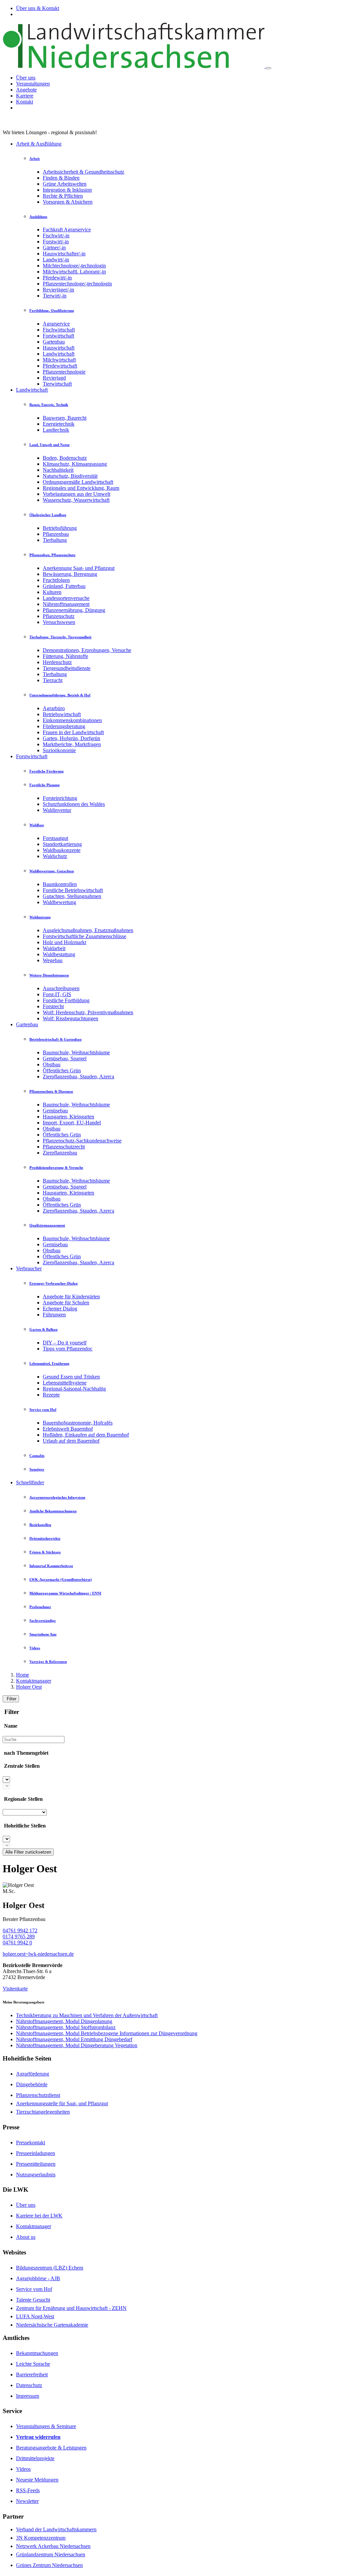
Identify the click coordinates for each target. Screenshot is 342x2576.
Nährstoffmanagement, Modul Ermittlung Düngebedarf (74, 2039)
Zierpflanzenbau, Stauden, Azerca (78, 1077)
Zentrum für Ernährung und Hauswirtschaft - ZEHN (71, 2308)
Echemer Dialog (60, 1309)
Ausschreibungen (61, 988)
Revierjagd (54, 378)
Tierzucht (53, 680)
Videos (23, 2469)
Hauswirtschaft (59, 348)
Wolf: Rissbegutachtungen (70, 1018)
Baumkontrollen (60, 884)
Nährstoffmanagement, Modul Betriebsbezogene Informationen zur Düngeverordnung (107, 2033)
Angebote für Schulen (66, 1303)
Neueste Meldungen (37, 2480)
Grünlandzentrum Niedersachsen (51, 2554)
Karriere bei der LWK (39, 2216)
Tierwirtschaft (57, 384)
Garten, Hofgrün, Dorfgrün (71, 738)
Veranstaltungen (33, 84)
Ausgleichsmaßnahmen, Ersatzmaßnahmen (88, 930)
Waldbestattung (59, 954)
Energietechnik (59, 424)
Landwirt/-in (56, 260)
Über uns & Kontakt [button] (38, 8)
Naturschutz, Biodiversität (70, 476)
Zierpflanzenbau (60, 1153)
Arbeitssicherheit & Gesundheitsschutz (83, 172)
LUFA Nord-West (35, 2316)
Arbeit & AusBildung (39, 144)
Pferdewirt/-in (57, 278)
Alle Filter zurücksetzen (28, 1852)
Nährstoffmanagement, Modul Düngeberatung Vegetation (77, 2045)
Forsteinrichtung (60, 798)
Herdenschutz (57, 662)
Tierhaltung (55, 540)
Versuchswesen (59, 622)
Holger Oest (29, 1687)
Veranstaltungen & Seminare (46, 2426)
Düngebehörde (32, 2084)
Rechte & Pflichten (63, 196)
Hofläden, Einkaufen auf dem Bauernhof (86, 1435)
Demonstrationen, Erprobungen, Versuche (87, 650)
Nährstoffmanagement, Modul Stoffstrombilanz (66, 2027)
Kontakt (25, 102)
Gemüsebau (55, 1111)
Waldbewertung (59, 902)
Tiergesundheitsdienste (67, 668)
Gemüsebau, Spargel (65, 1058)
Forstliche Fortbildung (66, 1000)
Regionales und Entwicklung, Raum (81, 488)
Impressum (28, 2396)
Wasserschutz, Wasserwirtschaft (76, 500)
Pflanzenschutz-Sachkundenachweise (82, 1141)
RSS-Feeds (28, 2490)
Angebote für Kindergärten (71, 1297)
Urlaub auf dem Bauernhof (71, 1441)
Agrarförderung (33, 2074)
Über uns (26, 78)
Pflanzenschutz (59, 616)
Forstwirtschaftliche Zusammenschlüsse (84, 936)
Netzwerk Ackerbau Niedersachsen (53, 2546)
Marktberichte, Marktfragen (72, 744)
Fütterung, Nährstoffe (65, 656)
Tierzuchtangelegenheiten (43, 2112)
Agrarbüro (54, 708)
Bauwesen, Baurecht (65, 418)
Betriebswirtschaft (62, 714)
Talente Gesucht (33, 2300)
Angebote (26, 90)
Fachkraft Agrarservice (67, 230)
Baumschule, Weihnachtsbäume (76, 1052)
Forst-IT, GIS (57, 994)
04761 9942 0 (17, 1943)
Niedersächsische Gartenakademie (52, 2325)
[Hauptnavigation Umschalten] (269, 68)
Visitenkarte (15, 1989)
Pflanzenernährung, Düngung (74, 610)
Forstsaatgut (55, 838)
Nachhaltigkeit (58, 470)
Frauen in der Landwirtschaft (73, 732)
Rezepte (51, 1395)
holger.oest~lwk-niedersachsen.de (38, 1954)
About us (26, 2237)
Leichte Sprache (33, 2364)
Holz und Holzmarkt (64, 942)
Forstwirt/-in (56, 242)
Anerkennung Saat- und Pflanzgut (79, 568)
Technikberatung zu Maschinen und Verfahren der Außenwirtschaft (87, 2015)
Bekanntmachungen (37, 2353)
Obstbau (52, 1064)
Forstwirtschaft (58, 336)
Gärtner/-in (54, 248)
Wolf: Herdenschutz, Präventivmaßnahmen (88, 1012)
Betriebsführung (60, 528)
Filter (11, 1699)
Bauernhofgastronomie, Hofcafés (78, 1423)
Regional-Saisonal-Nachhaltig (74, 1389)
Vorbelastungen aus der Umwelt (76, 494)
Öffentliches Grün (62, 1070)
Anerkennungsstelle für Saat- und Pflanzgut (62, 2103)
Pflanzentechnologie (64, 372)
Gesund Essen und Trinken (71, 1377)
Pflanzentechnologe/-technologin (77, 284)
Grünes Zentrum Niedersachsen (49, 2565)
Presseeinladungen (36, 2153)
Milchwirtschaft (59, 360)
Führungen (54, 1315)
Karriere (25, 96)
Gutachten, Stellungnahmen (72, 896)
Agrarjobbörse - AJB (38, 2278)
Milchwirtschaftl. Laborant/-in (74, 272)
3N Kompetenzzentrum (41, 2538)
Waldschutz (55, 856)
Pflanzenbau (56, 534)
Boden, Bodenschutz (65, 458)
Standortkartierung (62, 844)
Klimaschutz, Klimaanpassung (75, 464)
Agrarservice (56, 324)
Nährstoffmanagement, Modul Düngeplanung (64, 2021)
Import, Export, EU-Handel (72, 1123)
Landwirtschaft (59, 354)
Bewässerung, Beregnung (70, 574)
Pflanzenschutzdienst (38, 2095)
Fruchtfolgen (56, 580)
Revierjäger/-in (58, 290)
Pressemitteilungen (36, 2164)
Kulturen (52, 592)
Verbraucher (29, 1268)
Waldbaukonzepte (62, 850)
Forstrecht (53, 1006)
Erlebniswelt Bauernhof (68, 1429)
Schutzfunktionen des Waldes (74, 804)
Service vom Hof (34, 2289)
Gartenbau (54, 342)
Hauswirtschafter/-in (64, 254)
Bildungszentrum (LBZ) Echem (50, 2268)
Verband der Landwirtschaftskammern (56, 2529)
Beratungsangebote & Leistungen (51, 2448)
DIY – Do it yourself (65, 1343)
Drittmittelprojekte (35, 2458)
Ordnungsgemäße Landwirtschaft (78, 482)
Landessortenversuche (66, 598)
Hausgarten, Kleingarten (68, 1117)
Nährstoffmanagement (66, 604)
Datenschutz (29, 2385)
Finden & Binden (61, 178)
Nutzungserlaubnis (36, 2175)
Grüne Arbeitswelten (65, 184)
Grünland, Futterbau (64, 586)
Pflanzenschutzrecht (64, 1147)
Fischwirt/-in (56, 236)
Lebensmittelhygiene (65, 1383)
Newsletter (27, 2501)
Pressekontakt (31, 2142)
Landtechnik (56, 430)
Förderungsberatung (64, 726)
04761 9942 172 (20, 1930)
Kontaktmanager (34, 1681)
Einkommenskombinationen (72, 720)
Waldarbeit (54, 948)
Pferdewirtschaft (60, 366)
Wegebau (53, 960)
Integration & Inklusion (67, 190)
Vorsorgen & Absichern (68, 202)
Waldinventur (57, 810)
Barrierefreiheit (32, 2375)
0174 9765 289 (19, 1937)
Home (23, 1675)
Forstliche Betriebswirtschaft (73, 890)
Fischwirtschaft (59, 330)
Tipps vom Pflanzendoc (68, 1349)
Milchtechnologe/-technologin (74, 266)
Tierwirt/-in (55, 296)
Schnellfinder (30, 1482)
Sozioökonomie (59, 750)
